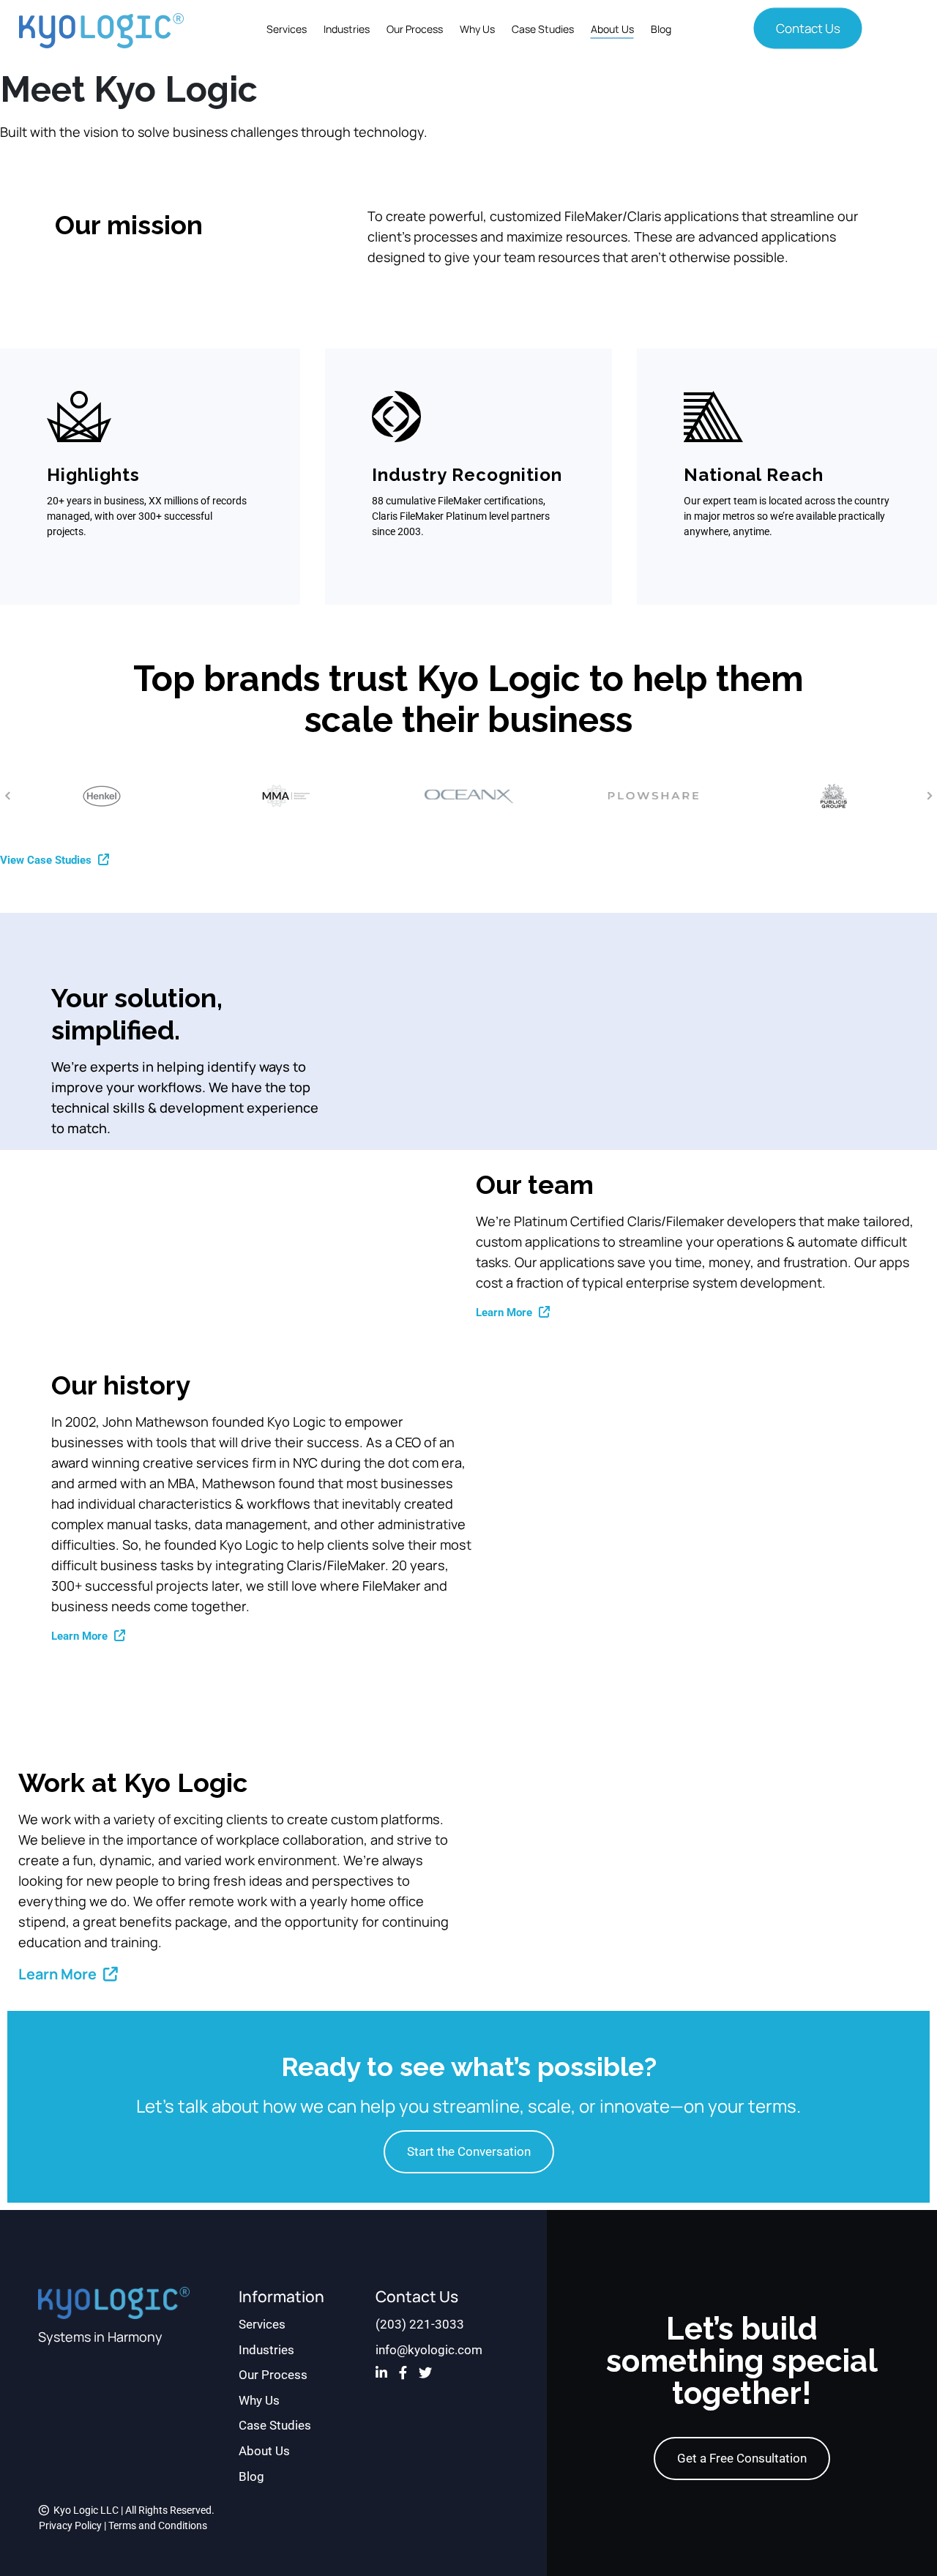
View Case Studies (47, 860)
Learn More (505, 1313)
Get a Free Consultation (742, 2458)
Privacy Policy (70, 2525)
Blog (661, 29)
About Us (612, 29)
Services (287, 29)
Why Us (477, 29)
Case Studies (543, 29)
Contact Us (808, 28)
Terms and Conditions (158, 2525)
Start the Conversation (469, 2151)
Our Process (415, 29)
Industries (347, 29)
